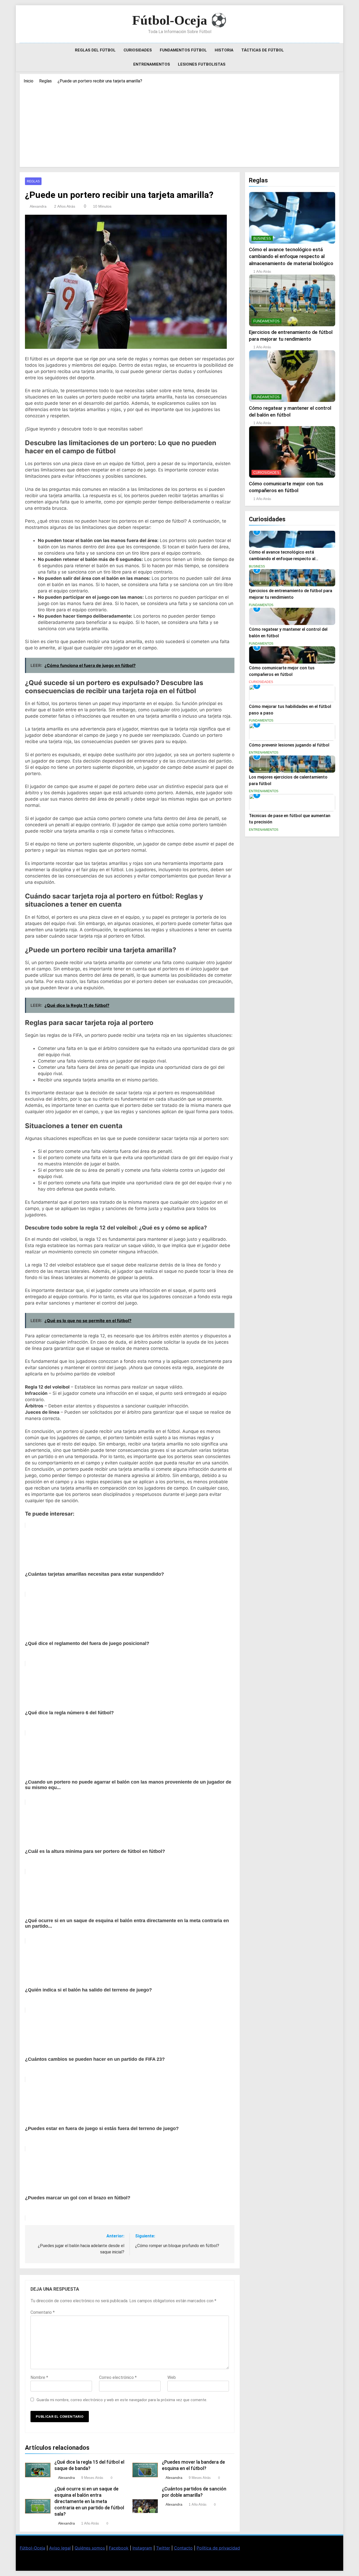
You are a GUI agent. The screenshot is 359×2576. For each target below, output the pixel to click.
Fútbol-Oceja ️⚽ (179, 20)
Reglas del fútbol (95, 50)
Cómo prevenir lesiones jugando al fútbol (289, 745)
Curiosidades (138, 50)
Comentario (43, 2312)
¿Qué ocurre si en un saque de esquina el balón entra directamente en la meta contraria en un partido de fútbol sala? (89, 2501)
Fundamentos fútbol (183, 50)
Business (262, 238)
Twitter (163, 2548)
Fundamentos (266, 321)
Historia (224, 50)
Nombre (39, 2377)
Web (172, 2377)
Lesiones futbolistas (202, 64)
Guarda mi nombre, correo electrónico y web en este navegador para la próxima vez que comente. (122, 2400)
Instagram (142, 2548)
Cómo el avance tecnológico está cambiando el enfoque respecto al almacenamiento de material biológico (291, 256)
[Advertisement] (179, 124)
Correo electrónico (118, 2377)
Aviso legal (60, 2548)
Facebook (119, 2548)
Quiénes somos (90, 2548)
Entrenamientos (152, 64)
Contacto (183, 2548)
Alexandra (38, 206)
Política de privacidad (218, 2548)
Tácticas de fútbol (263, 50)
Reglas (33, 181)
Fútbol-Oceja (32, 2548)
